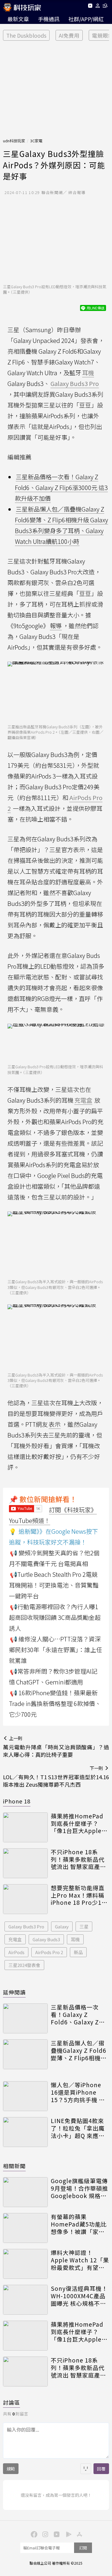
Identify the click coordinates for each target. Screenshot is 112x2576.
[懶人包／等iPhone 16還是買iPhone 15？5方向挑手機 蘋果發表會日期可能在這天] (25, 2096)
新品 (78, 1952)
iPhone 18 (17, 1801)
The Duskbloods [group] (26, 35)
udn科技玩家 (14, 141)
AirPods (16, 1952)
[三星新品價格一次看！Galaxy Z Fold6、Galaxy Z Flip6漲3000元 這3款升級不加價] (25, 2018)
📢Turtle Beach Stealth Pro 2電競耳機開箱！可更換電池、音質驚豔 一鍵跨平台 (54, 1585)
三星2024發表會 (24, 1965)
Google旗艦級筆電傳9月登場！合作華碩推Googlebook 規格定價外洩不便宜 (79, 2188)
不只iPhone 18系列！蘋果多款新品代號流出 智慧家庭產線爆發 (78, 1859)
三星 (84, 1926)
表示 (55, 1424)
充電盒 (15, 1939)
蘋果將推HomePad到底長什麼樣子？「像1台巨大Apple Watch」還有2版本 (77, 1823)
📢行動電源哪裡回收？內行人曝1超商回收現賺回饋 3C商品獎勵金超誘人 (55, 1617)
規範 (11, 2469)
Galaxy (62, 1926)
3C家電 (36, 141)
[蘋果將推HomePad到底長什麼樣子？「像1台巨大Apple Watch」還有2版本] (25, 1827)
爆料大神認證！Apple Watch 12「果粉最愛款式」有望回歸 (80, 2260)
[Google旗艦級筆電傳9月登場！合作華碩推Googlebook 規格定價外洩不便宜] (25, 2192)
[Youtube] (90, 7)
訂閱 (83, 2548)
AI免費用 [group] (69, 35)
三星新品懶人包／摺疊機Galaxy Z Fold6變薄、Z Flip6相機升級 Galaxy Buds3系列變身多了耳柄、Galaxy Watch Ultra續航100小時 (79, 2050)
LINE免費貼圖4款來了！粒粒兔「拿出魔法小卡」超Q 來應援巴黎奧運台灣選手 (78, 2128)
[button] (98, 7)
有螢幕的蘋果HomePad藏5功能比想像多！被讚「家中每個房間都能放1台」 (79, 2224)
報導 (56, 626)
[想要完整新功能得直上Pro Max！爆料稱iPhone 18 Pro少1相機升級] (25, 1899)
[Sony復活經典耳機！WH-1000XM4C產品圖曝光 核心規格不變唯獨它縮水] (25, 2300)
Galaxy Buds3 (46, 1939)
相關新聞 (14, 2166)
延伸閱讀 (14, 1992)
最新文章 (18, 19)
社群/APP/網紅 (86, 19)
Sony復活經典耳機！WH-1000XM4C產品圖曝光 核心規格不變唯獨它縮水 (79, 2296)
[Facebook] (33, 2534)
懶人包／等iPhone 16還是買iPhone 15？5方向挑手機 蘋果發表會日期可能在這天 (78, 2092)
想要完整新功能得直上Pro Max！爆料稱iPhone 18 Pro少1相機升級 (79, 1895)
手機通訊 (49, 19)
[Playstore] (67, 2534)
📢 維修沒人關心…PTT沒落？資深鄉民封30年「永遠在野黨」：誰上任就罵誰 (56, 1650)
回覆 (101, 2469)
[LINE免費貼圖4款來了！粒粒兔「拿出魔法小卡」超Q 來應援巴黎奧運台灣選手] (25, 2132)
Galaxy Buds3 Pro (26, 1926)
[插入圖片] (86, 2469)
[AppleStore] (79, 2534)
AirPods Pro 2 (49, 1952)
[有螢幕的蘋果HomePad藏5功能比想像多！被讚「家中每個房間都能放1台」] (25, 2228)
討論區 (11, 2402)
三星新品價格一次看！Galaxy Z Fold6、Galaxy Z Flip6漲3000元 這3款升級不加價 (61, 487)
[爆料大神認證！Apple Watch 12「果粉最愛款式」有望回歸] (25, 2264)
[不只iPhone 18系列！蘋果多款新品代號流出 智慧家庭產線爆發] (25, 1863)
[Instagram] (45, 2534)
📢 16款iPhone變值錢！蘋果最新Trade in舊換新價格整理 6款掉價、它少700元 (55, 1703)
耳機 (75, 1939)
